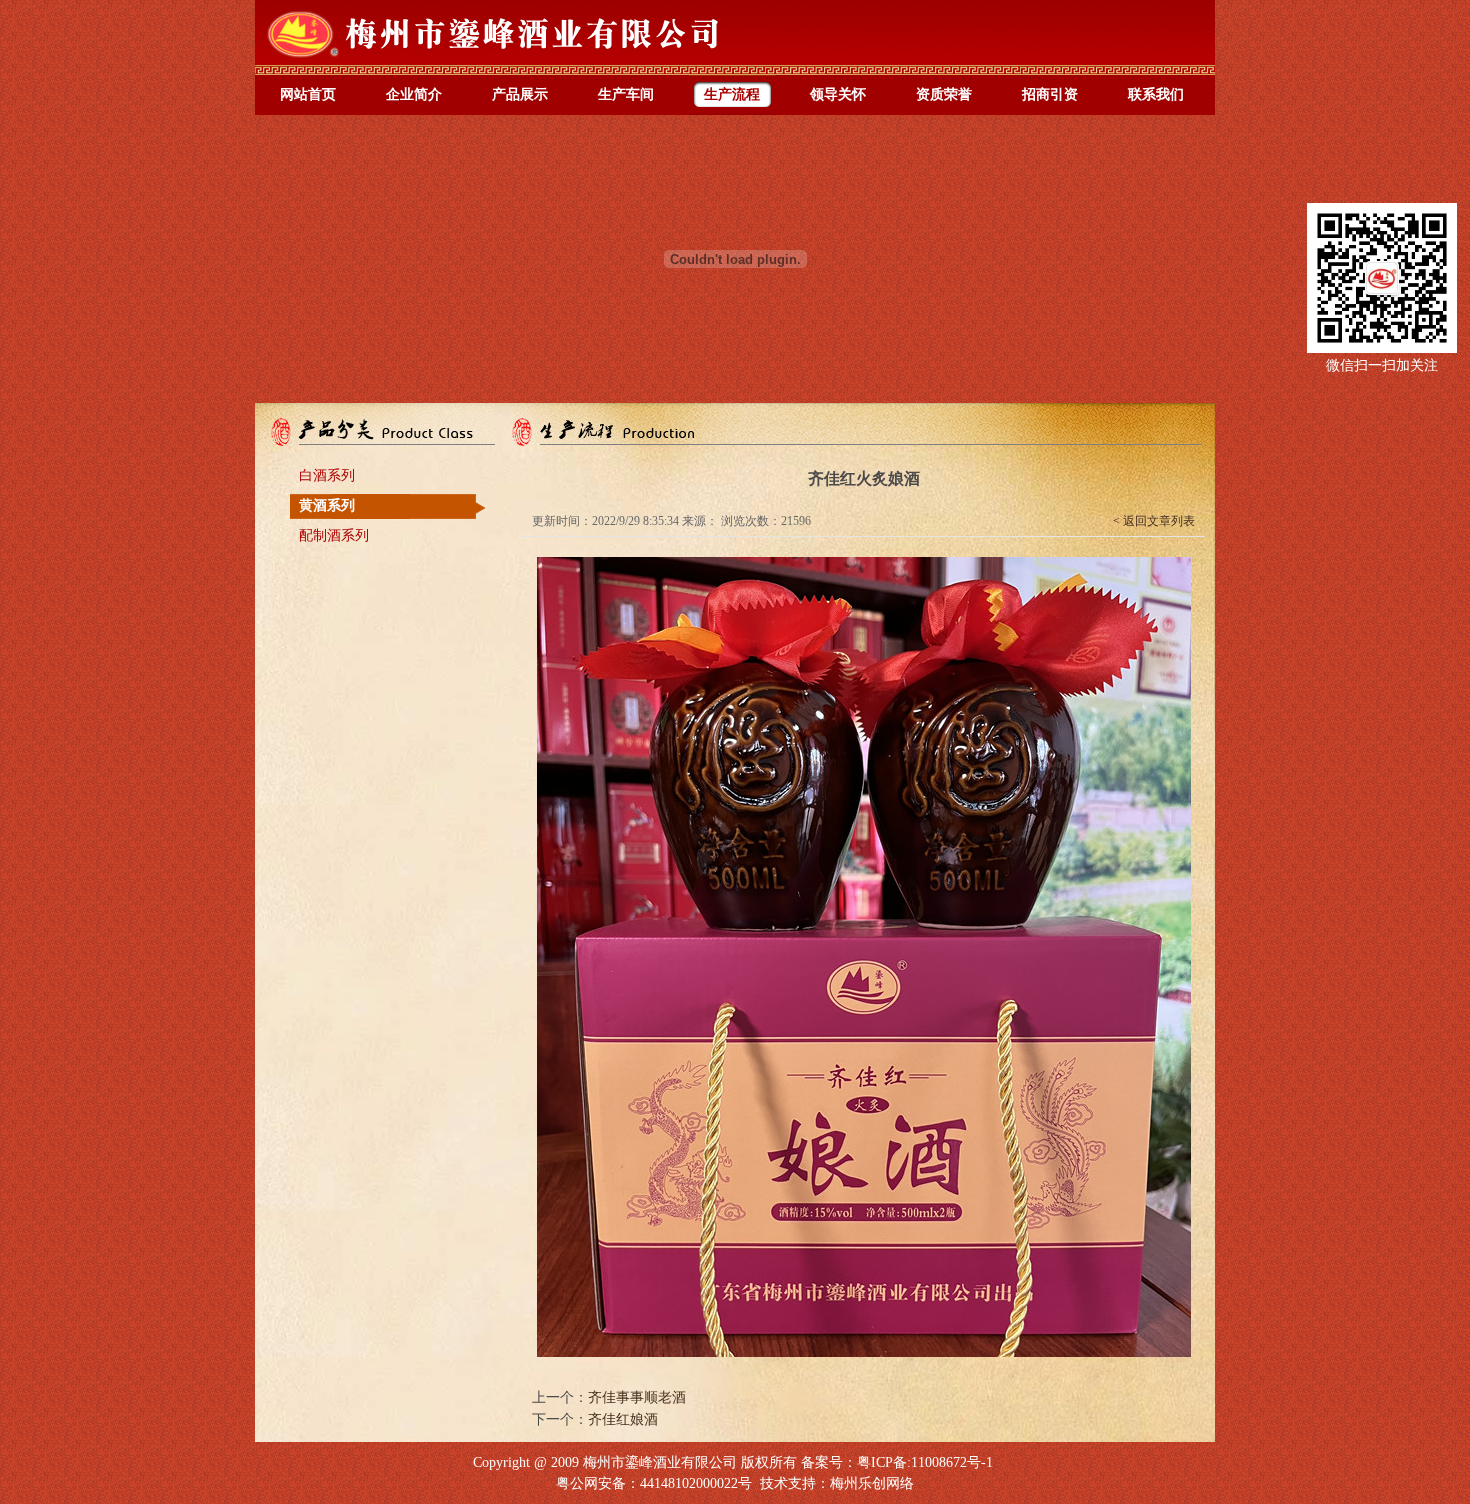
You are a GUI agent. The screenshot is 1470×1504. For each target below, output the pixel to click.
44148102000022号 (696, 1483)
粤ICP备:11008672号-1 (925, 1462)
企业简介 (414, 94)
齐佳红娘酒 (623, 1419)
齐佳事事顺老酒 (637, 1397)
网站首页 (308, 94)
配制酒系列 (334, 535)
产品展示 (520, 94)
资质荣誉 (944, 94)
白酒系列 (327, 475)
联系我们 (1156, 94)
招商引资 (1050, 94)
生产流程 (732, 94)
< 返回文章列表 (1154, 521)
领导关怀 (838, 94)
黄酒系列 (327, 505)
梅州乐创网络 (872, 1483)
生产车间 (626, 94)
